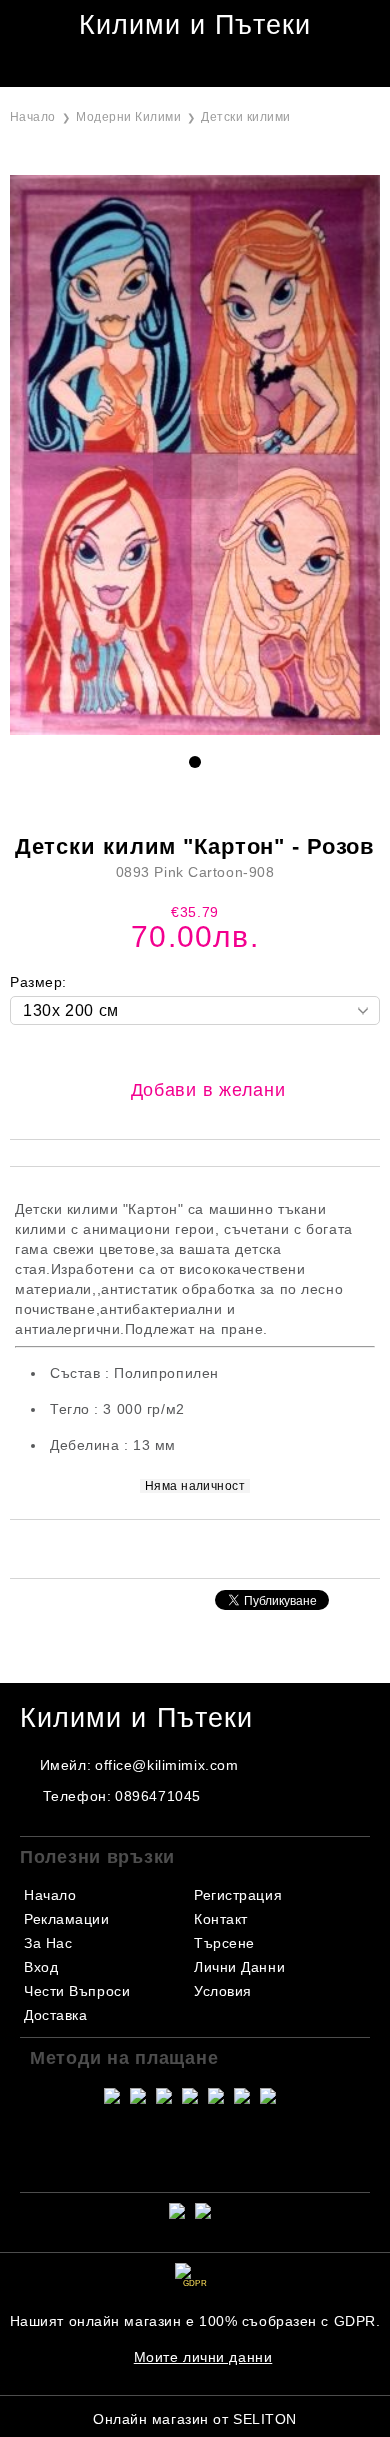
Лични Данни (239, 1967)
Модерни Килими (128, 117)
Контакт (221, 1919)
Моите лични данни (203, 2357)
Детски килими (245, 117)
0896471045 (158, 1796)
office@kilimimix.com (166, 1765)
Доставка (55, 2015)
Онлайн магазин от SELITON (195, 2419)
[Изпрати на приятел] (166, 1547)
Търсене (224, 1943)
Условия (223, 1991)
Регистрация (238, 1895)
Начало (33, 117)
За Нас (48, 1943)
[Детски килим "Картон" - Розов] (195, 730)
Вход (41, 1967)
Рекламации (67, 1919)
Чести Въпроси (77, 1991)
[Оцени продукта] (216, 1547)
